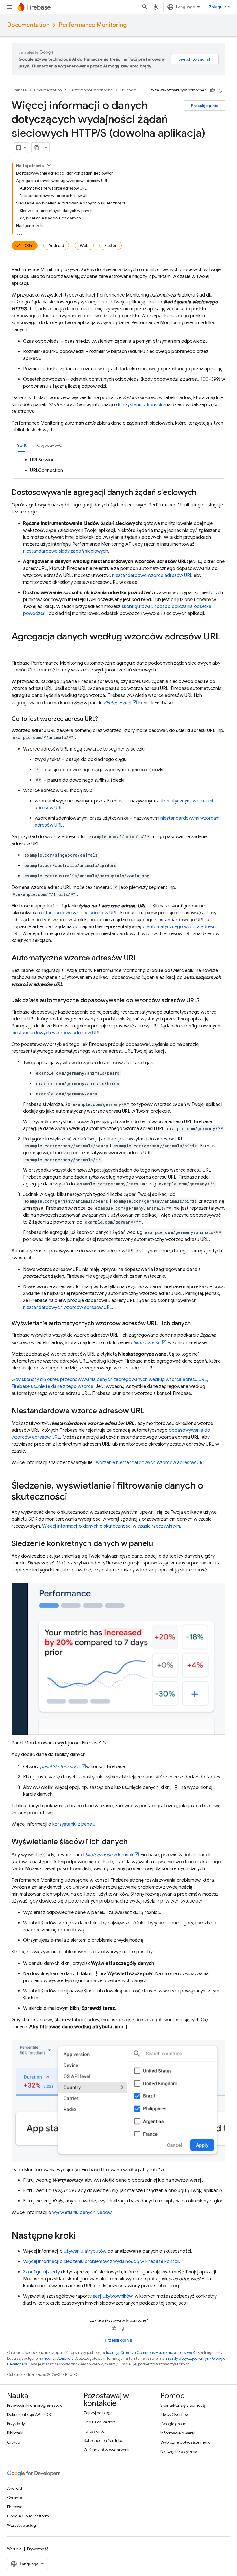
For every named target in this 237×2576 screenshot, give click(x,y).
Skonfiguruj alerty (41, 2272)
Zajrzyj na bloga (98, 2413)
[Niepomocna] (221, 90)
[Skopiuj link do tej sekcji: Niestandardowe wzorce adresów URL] (150, 1411)
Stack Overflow (175, 2414)
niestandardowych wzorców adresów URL (56, 1033)
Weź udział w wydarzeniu (107, 2450)
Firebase (19, 90)
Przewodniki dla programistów (35, 2405)
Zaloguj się (220, 7)
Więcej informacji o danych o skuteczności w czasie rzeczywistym (111, 1526)
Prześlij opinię (205, 106)
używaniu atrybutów (85, 2251)
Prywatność (38, 2549)
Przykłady (16, 2424)
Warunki (14, 2549)
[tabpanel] (118, 465)
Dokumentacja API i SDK (29, 2414)
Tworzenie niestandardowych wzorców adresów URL (149, 1463)
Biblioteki (15, 2433)
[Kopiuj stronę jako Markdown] (37, 148)
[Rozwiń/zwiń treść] (49, 165)
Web (84, 245)
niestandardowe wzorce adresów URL (152, 575)
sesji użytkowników (113, 2296)
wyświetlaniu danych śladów (82, 2213)
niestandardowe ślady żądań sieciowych (66, 551)
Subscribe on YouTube (103, 2440)
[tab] (22, 445)
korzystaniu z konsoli (140, 405)
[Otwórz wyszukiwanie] (145, 7)
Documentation (28, 25)
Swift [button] (22, 445)
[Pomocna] (212, 90)
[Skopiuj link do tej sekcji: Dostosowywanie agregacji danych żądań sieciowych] (202, 493)
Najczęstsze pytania (179, 2451)
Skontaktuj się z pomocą (183, 2405)
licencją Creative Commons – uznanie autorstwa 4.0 (152, 2353)
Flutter (111, 245)
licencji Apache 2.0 (61, 2358)
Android (56, 245)
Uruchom (128, 90)
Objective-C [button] (50, 445)
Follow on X (94, 2431)
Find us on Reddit (99, 2422)
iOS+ (28, 245)
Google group (173, 2424)
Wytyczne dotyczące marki (186, 2442)
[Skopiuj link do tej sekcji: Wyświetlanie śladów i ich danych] (134, 1842)
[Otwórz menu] (9, 7)
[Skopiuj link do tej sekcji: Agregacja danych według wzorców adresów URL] (17, 648)
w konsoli (109, 1855)
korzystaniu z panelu (74, 1824)
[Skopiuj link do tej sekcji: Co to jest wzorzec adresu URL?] (104, 719)
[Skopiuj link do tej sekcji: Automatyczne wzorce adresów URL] (143, 958)
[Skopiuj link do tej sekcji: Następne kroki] (82, 2236)
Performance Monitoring (93, 25)
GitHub (13, 2442)
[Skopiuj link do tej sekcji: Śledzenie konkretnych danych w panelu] (159, 1544)
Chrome (14, 2498)
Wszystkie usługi (22, 2525)
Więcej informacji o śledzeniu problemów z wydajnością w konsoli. (102, 2262)
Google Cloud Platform (28, 2516)
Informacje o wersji (178, 2433)
